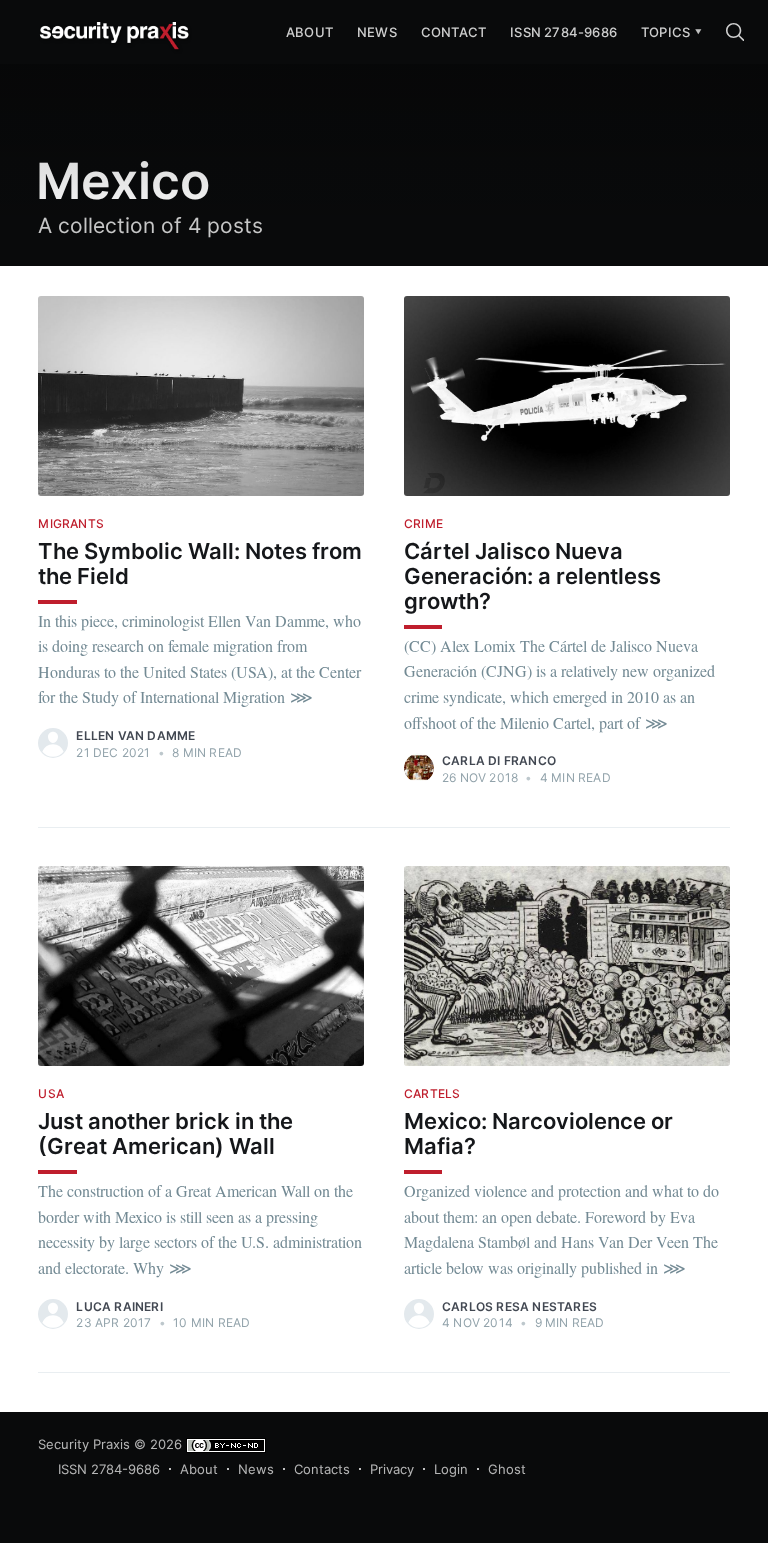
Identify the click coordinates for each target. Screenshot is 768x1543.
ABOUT (309, 32)
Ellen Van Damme (135, 735)
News (377, 32)
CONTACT (453, 32)
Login (451, 1469)
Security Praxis (84, 1444)
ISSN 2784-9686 (563, 32)
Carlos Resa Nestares (519, 1306)
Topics (665, 32)
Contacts (322, 1469)
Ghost (507, 1469)
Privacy (392, 1469)
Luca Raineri (119, 1306)
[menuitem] (665, 32)
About (199, 1469)
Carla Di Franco (499, 760)
